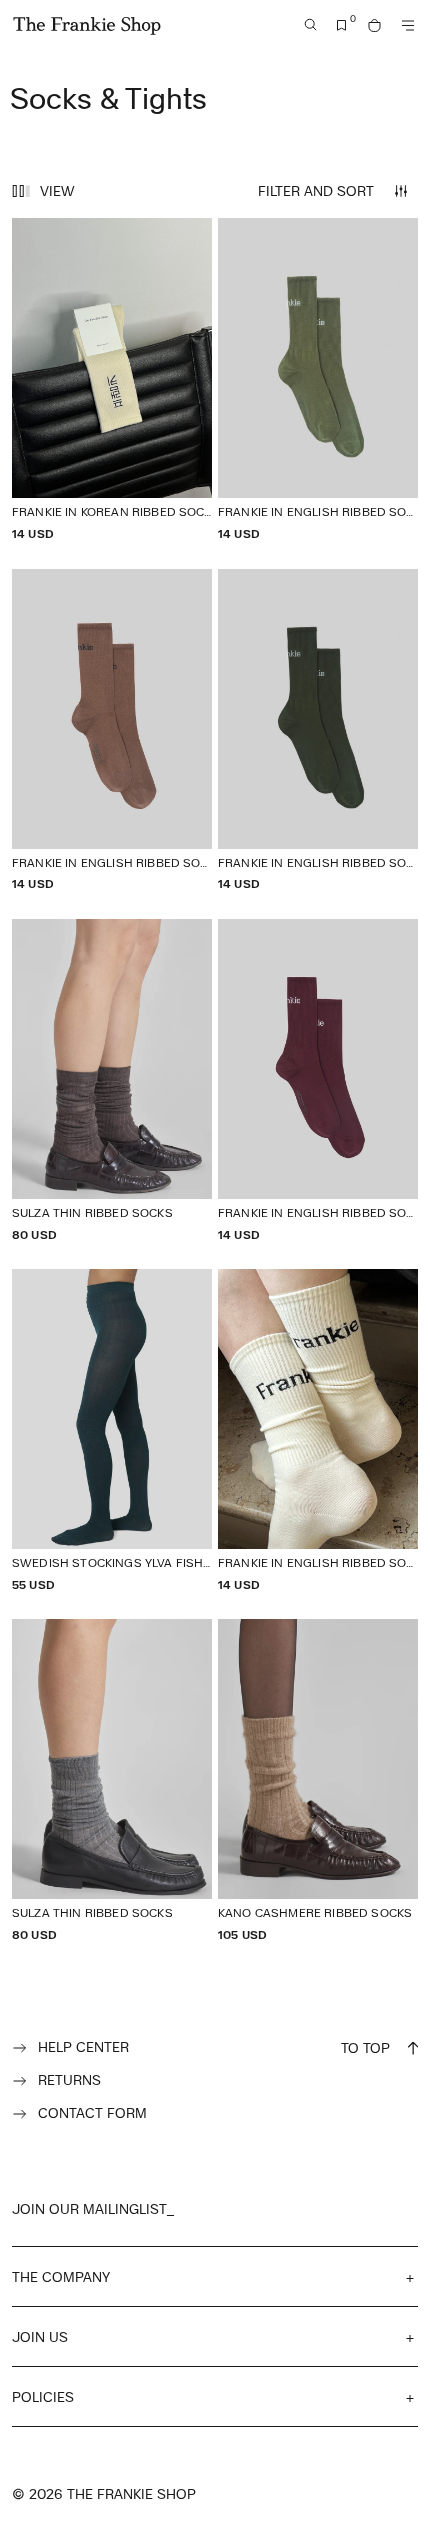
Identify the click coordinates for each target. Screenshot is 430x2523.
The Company (61, 2276)
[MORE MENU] (408, 25)
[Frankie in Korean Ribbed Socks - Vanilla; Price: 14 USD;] (112, 379)
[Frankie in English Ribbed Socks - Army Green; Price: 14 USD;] (318, 730)
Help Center (83, 2046)
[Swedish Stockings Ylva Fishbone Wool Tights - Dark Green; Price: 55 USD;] (112, 1430)
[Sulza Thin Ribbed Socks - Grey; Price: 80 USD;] (112, 1780)
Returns (69, 2079)
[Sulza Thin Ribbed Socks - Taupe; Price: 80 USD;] (112, 1080)
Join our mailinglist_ (93, 2208)
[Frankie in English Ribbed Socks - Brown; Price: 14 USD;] (112, 730)
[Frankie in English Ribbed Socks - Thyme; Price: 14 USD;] (318, 379)
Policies (43, 2396)
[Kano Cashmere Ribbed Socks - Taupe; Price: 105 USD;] (318, 1780)
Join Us (40, 2336)
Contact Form (92, 2112)
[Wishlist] (342, 25)
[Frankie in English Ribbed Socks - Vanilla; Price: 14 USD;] (318, 1430)
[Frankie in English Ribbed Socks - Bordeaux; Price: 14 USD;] (318, 1080)
